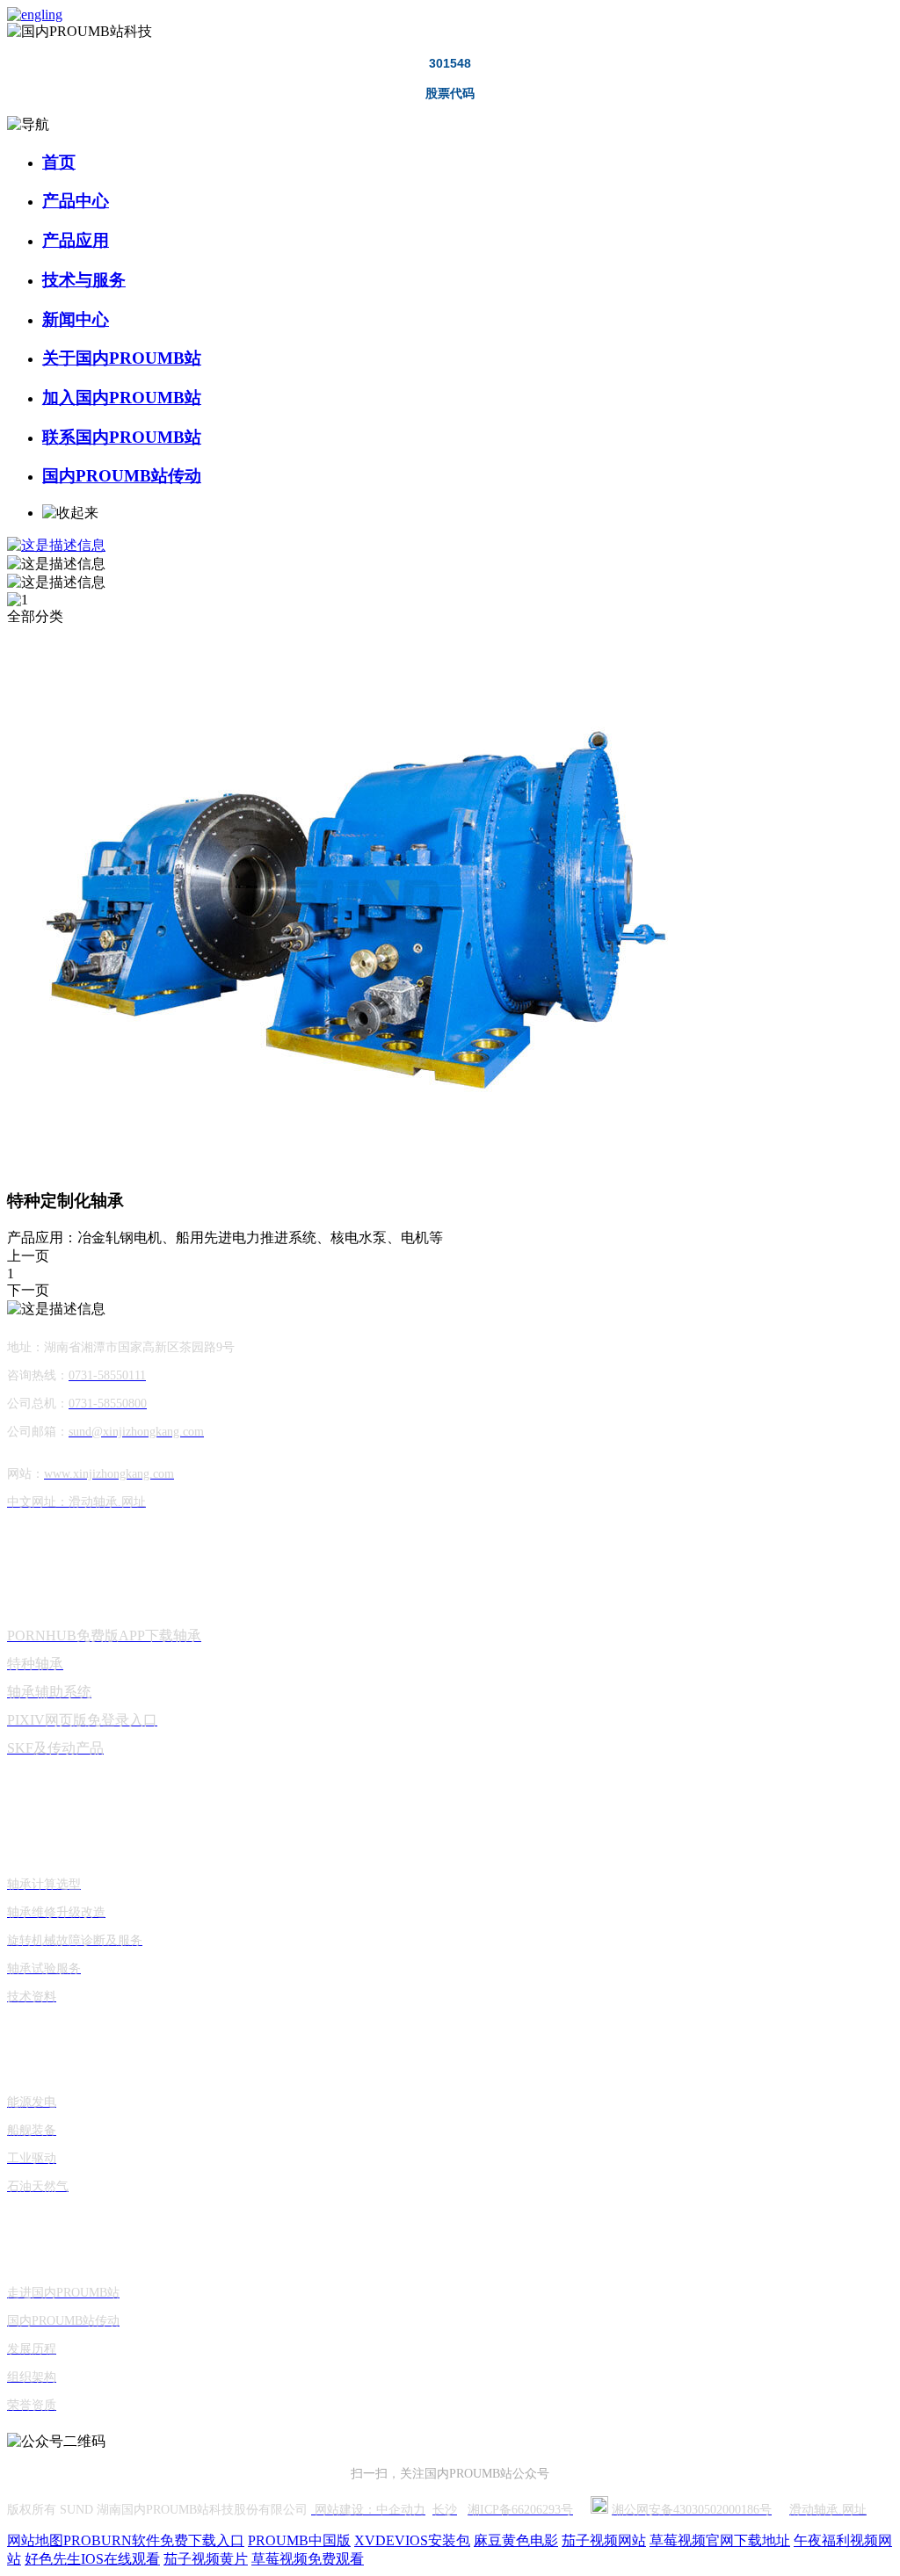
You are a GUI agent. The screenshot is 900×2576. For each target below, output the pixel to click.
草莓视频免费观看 (308, 2559)
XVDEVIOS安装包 (412, 2540)
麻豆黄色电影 (516, 2540)
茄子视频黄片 (206, 2559)
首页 (59, 162)
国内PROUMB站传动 (122, 476)
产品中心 (76, 201)
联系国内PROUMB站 (122, 437)
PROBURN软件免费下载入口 (154, 2540)
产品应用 (76, 240)
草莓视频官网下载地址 (720, 2540)
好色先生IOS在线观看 (92, 2559)
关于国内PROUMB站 (122, 358)
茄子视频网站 (604, 2540)
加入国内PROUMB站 (122, 398)
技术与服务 (84, 280)
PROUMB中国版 (299, 2540)
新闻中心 (76, 319)
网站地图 (35, 2540)
